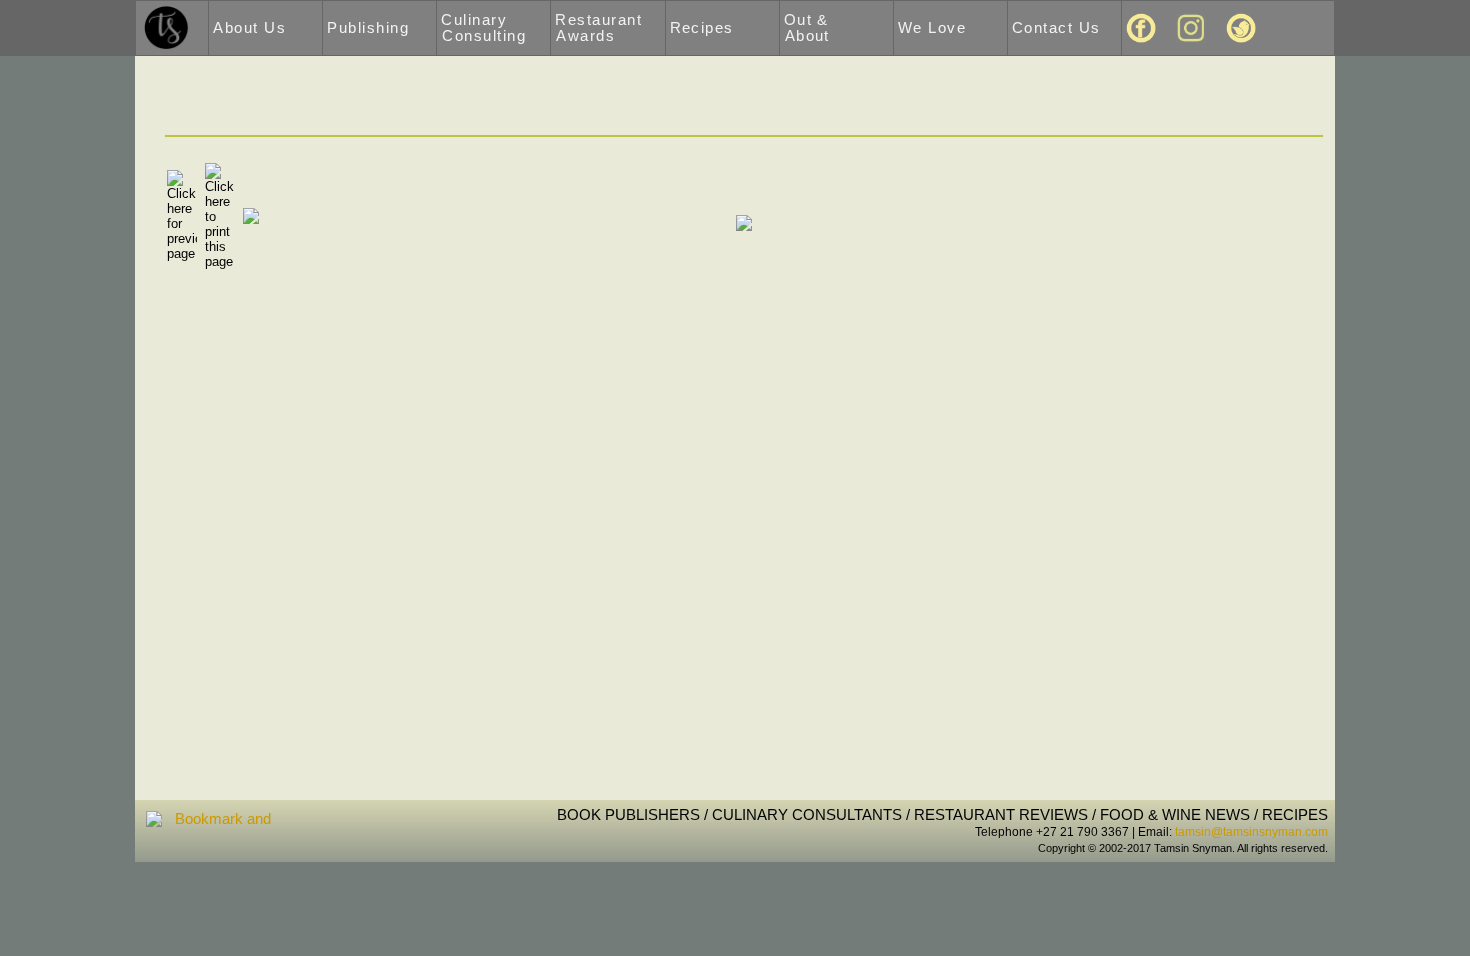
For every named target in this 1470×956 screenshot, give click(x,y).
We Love (932, 28)
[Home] (166, 27)
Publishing (368, 28)
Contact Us (1056, 28)
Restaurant (598, 28)
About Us (249, 28)
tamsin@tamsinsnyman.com (1251, 832)
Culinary (483, 28)
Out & (807, 28)
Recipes (702, 28)
